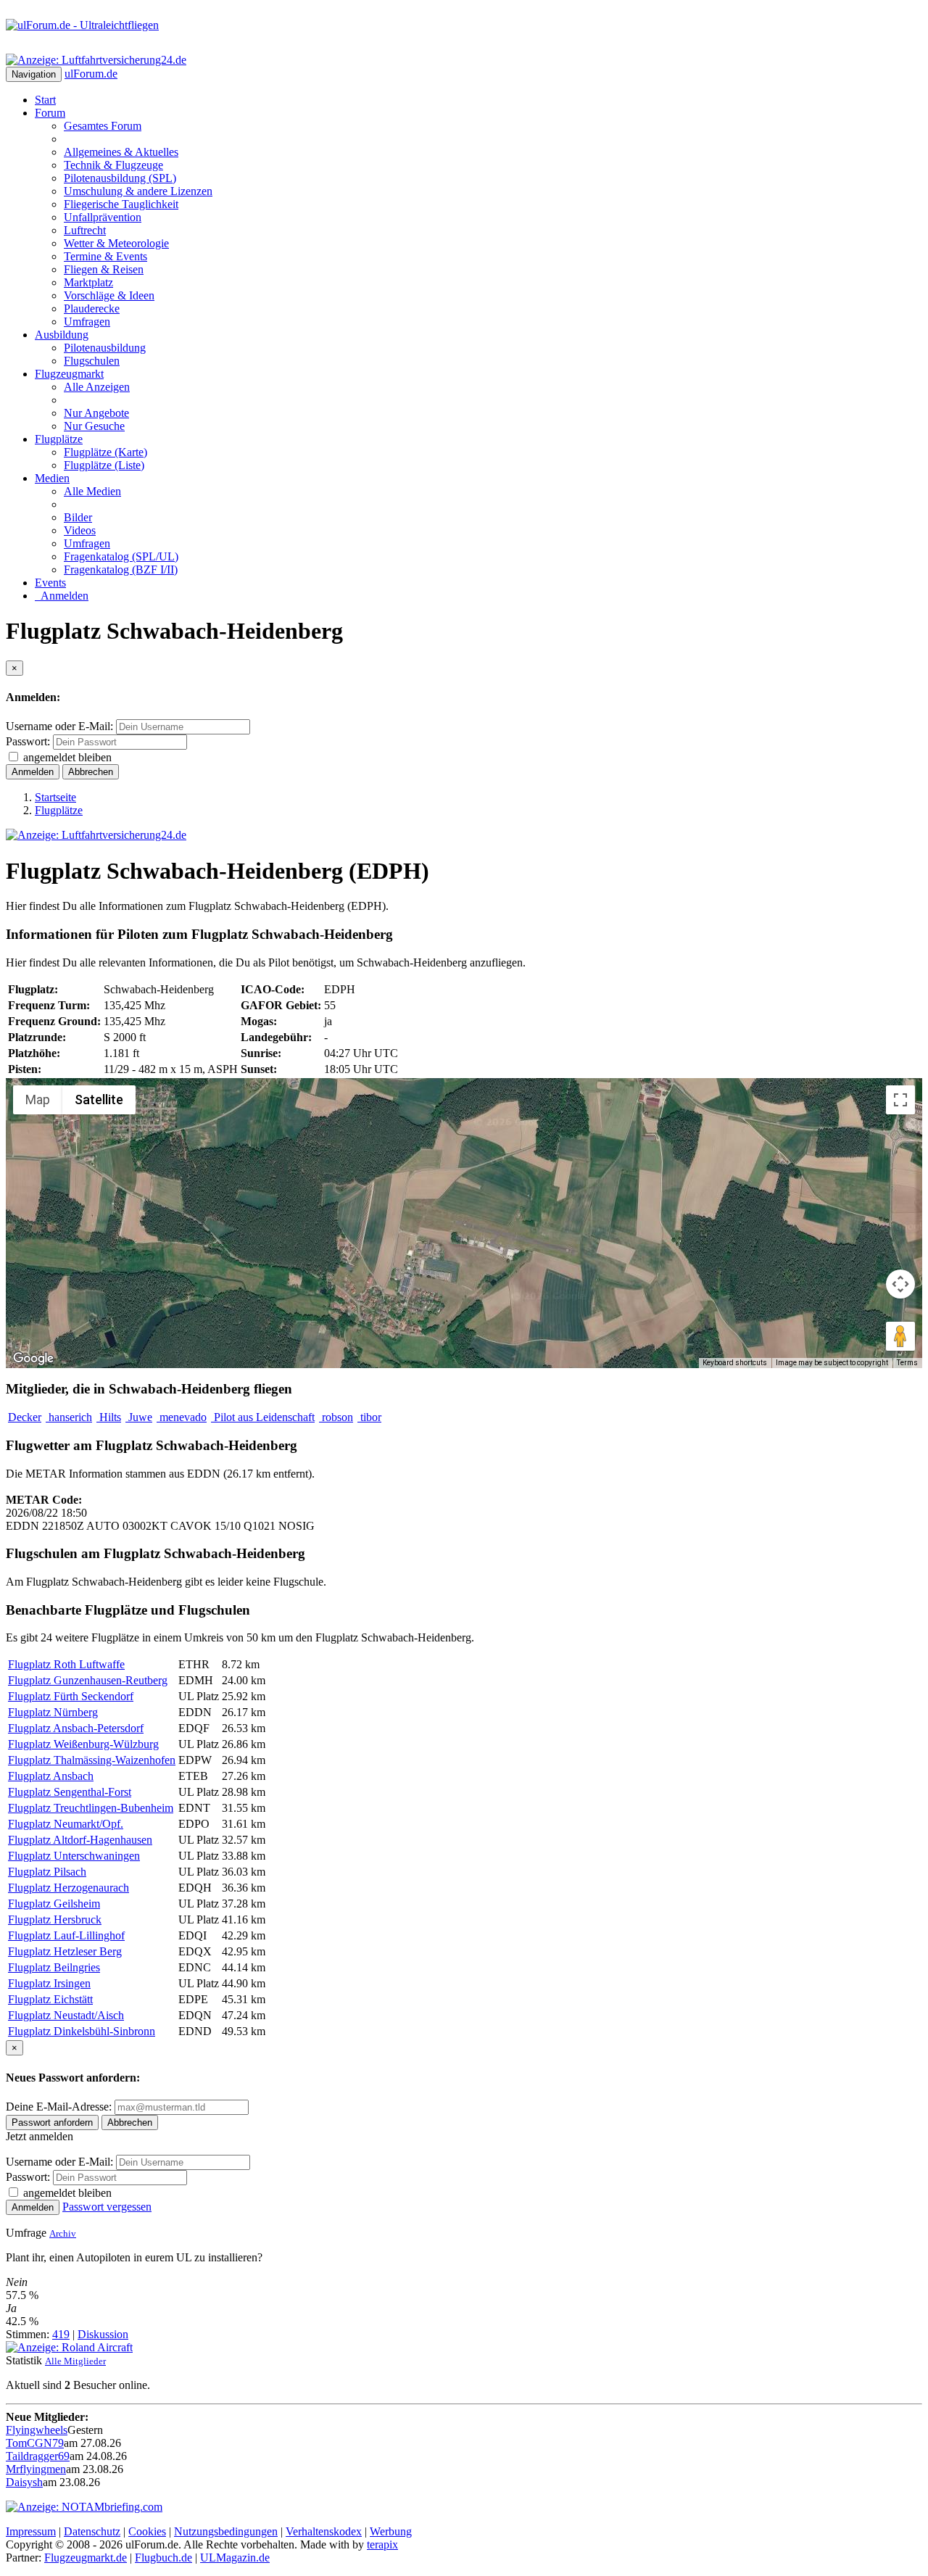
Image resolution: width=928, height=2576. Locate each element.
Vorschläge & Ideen (109, 295)
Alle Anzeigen (97, 387)
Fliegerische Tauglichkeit (121, 204)
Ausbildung (62, 335)
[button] (464, 1214)
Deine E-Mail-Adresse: (60, 2107)
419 (61, 2334)
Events (50, 583)
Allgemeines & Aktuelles (121, 152)
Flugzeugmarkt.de (86, 2558)
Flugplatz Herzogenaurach (69, 1888)
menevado (182, 1417)
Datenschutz (92, 2531)
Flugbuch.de (163, 2558)
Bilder (78, 517)
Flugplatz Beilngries (54, 1967)
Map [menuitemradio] (38, 1099)
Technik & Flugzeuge (113, 165)
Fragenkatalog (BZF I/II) (121, 570)
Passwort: (28, 741)
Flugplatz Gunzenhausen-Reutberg (88, 1680)
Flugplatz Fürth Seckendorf (71, 1696)
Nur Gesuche (94, 426)
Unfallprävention (103, 217)
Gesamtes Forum (103, 126)
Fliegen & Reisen (104, 269)
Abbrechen (91, 772)
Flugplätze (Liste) (104, 465)
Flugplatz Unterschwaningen (74, 1856)
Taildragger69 (38, 2456)
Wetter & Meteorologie (116, 243)
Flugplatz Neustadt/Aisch (66, 2015)
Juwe (139, 1417)
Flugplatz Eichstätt (50, 1999)
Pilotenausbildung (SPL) (120, 178)
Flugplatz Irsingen (49, 1983)
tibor (369, 1417)
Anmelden (62, 596)
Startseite (55, 797)
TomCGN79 (35, 2443)
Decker (25, 1417)
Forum (50, 113)
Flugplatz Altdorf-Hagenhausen (80, 1840)
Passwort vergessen (107, 2207)
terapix (382, 2544)
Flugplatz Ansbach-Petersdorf (76, 1728)
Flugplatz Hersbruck (55, 1919)
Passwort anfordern (52, 2122)
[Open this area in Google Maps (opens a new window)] (33, 1359)
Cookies (147, 2531)
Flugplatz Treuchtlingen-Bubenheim (91, 1808)
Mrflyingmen (36, 2469)
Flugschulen (92, 361)
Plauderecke (92, 308)
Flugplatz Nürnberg (53, 1712)
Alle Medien (92, 491)
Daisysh (24, 2482)
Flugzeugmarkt (69, 374)
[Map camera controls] (900, 1284)
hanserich (69, 1417)
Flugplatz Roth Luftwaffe (66, 1664)
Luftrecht (85, 230)
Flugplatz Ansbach (51, 1776)
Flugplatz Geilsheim (54, 1904)
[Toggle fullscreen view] (900, 1100)
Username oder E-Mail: (59, 726)
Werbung (391, 2531)
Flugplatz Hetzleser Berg (65, 1951)
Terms (907, 1363)
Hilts (109, 1417)
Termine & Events (105, 256)
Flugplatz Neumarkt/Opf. (66, 1824)
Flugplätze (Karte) (105, 452)
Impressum (31, 2531)
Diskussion (103, 2334)
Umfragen (87, 322)
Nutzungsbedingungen (226, 2531)
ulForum (91, 74)
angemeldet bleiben (67, 757)
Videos (80, 530)
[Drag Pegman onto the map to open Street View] (900, 1336)
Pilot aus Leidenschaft (263, 1417)
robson (336, 1417)
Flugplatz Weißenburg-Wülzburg (83, 1744)
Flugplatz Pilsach (47, 1872)
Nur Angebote (96, 413)
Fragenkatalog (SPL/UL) (121, 556)
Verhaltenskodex (324, 2531)
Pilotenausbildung (105, 348)
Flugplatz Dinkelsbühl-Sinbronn (82, 2031)
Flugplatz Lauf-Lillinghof (66, 1935)
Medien (52, 478)
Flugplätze (59, 439)
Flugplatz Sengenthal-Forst (70, 1792)
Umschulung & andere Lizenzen (138, 191)
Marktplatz (88, 282)
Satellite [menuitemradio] (99, 1099)
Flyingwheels (37, 2430)
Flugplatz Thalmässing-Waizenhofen (92, 1760)
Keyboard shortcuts (735, 1363)
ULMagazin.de (235, 2558)
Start (45, 100)
